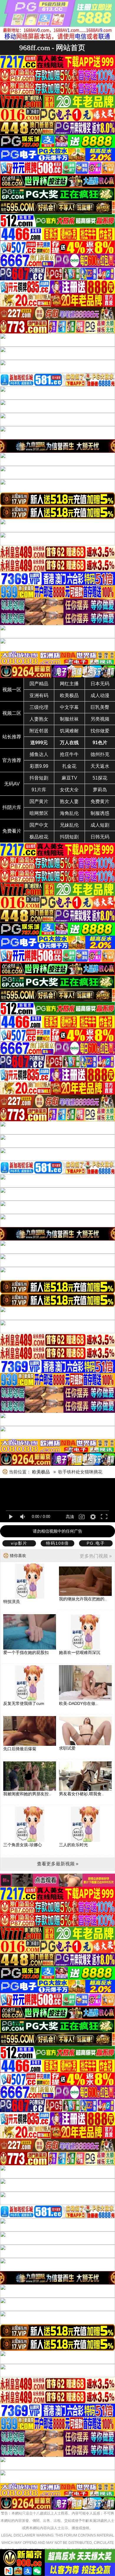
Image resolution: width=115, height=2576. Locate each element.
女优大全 (69, 790)
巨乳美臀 (100, 707)
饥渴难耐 (69, 731)
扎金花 (69, 766)
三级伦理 (39, 707)
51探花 (100, 778)
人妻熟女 (39, 719)
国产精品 (39, 684)
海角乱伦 (69, 813)
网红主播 (69, 684)
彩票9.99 (39, 766)
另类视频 (100, 719)
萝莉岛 (100, 790)
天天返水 (100, 766)
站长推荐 (12, 737)
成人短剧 (100, 825)
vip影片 (19, 1543)
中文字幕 (69, 707)
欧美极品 (69, 695)
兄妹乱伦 (69, 825)
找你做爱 (100, 731)
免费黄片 (100, 801)
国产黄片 (39, 801)
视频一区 (12, 690)
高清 (70, 1517)
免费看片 (12, 831)
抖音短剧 (39, 778)
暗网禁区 (39, 813)
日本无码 (100, 684)
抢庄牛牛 (69, 754)
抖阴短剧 (69, 837)
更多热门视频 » (96, 1556)
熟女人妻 (69, 801)
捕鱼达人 (39, 754)
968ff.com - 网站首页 (52, 48)
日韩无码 (100, 837)
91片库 (39, 790)
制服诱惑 (100, 813)
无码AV (12, 784)
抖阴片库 (12, 807)
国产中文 (39, 825)
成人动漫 (100, 695)
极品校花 (39, 837)
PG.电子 (96, 1543)
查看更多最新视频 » (58, 1864)
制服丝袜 (69, 719)
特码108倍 (57, 1543)
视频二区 (12, 713)
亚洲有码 (39, 695)
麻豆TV (69, 778)
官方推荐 (12, 760)
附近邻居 (39, 731)
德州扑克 (100, 754)
